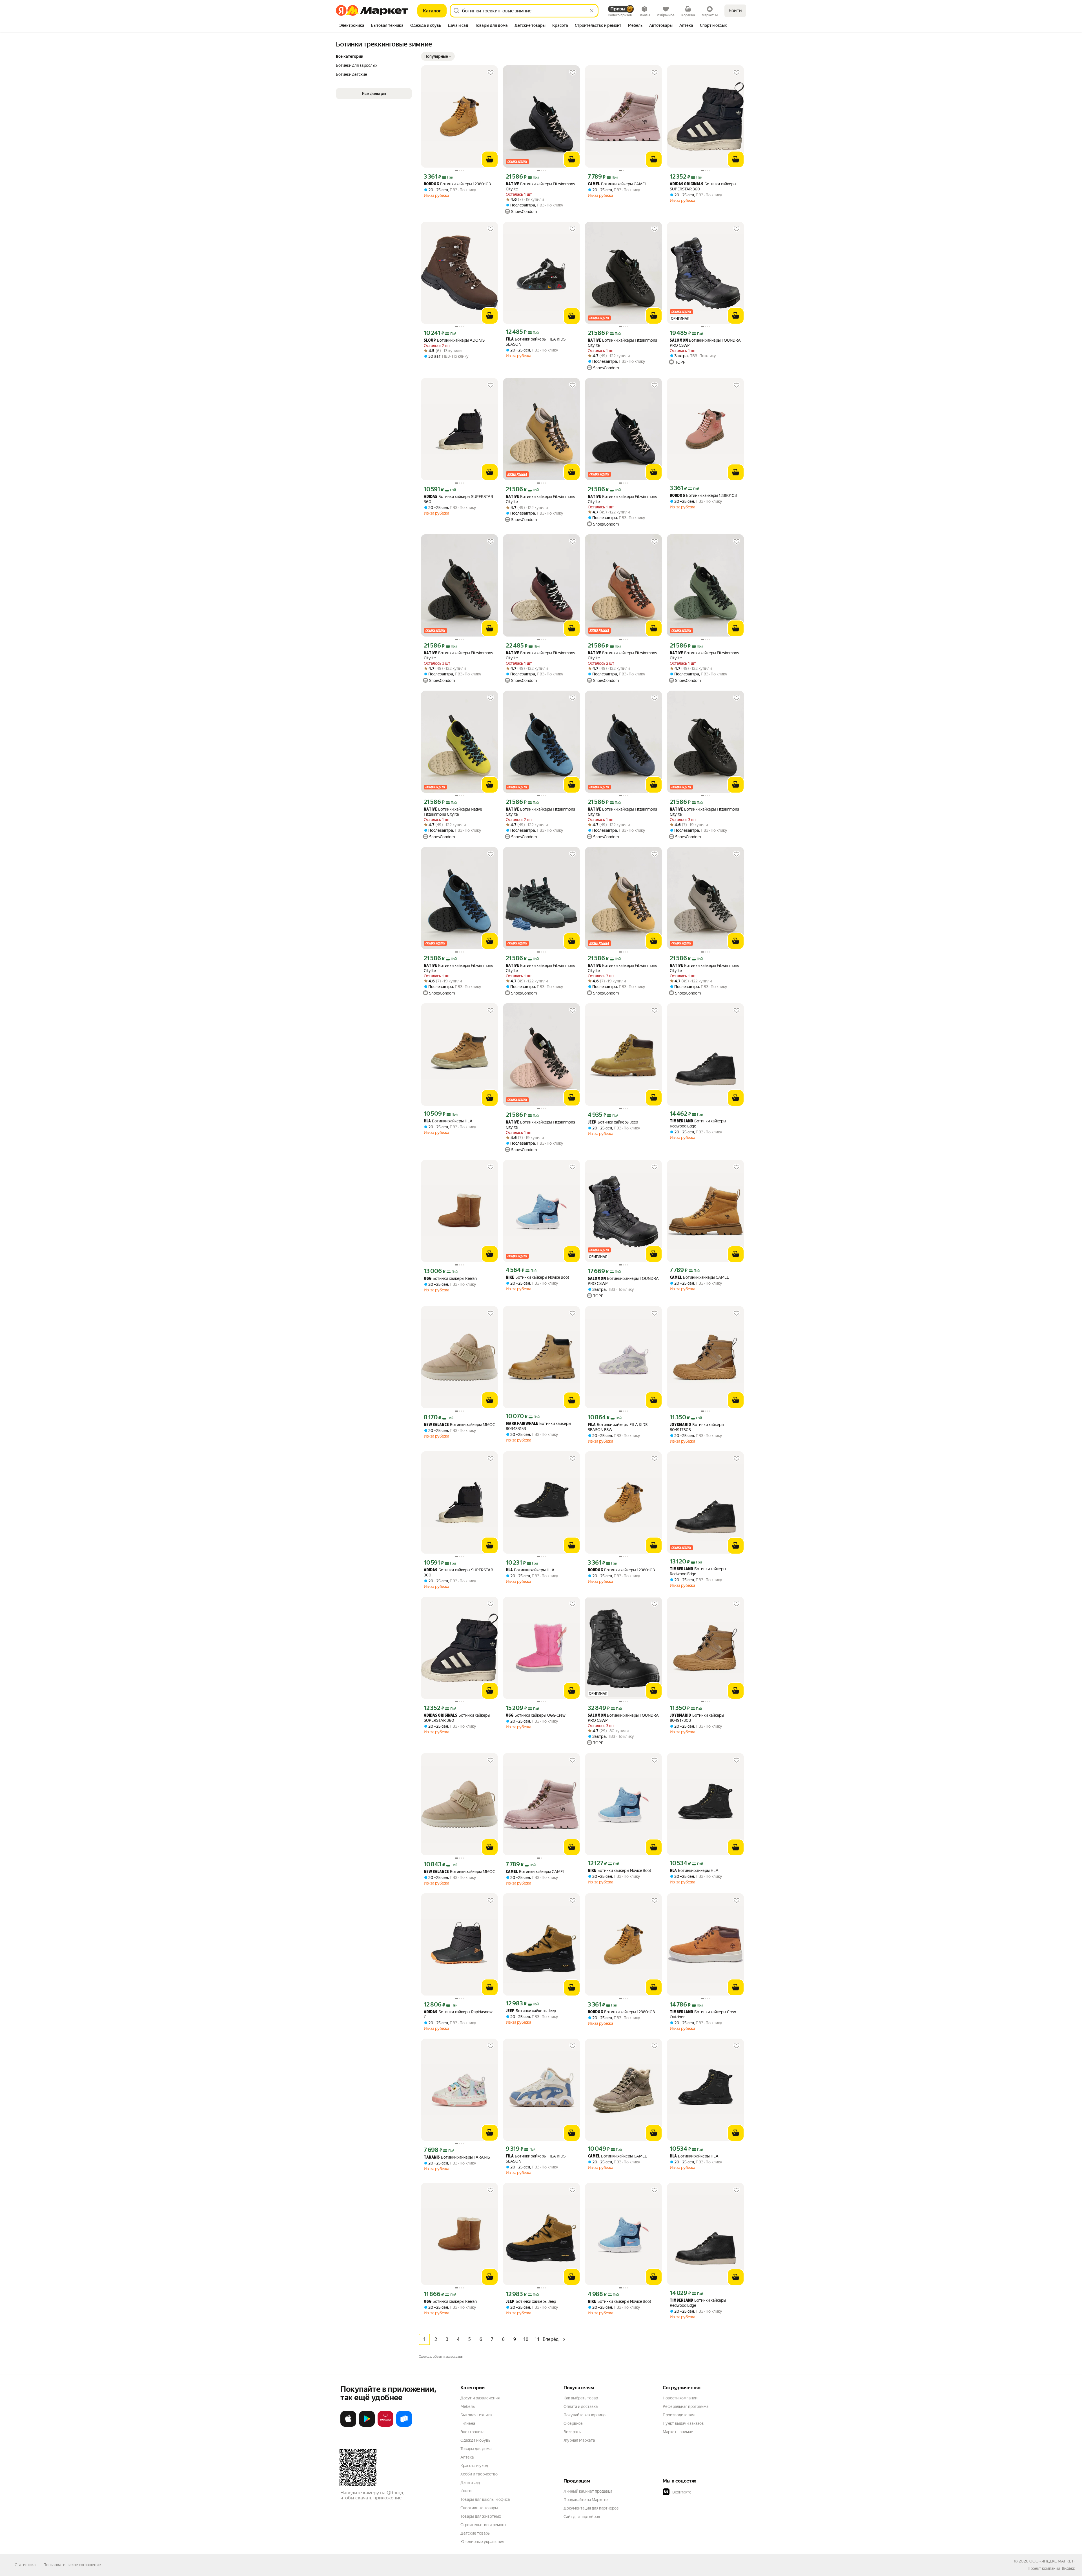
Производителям (679, 2415)
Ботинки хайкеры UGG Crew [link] (536, 1715)
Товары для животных (481, 2516)
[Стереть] (592, 11)
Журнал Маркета (579, 2440)
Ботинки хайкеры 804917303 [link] (697, 1427)
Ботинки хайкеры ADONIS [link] (454, 340)
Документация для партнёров (591, 2508)
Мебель (468, 2406)
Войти (735, 11)
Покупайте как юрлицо (585, 2415)
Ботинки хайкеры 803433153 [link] (538, 1426)
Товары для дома (476, 2449)
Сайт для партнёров (582, 2517)
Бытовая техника (476, 2415)
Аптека (467, 2457)
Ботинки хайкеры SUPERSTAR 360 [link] (703, 186)
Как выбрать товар (581, 2398)
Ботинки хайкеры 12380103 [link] (457, 184)
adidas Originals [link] (687, 184)
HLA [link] (427, 1121)
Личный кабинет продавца (588, 2491)
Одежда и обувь (475, 2440)
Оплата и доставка (581, 2406)
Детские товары (475, 2533)
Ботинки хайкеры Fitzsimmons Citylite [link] (540, 186)
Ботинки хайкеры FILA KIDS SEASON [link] (536, 342)
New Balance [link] (436, 1425)
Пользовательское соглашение (72, 2565)
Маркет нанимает (679, 2432)
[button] (438, 56)
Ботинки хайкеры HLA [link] (448, 1121)
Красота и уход (474, 2466)
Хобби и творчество (479, 2474)
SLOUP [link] (430, 341)
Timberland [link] (681, 1121)
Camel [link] (594, 184)
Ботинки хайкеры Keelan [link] (450, 1279)
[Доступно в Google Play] (367, 2426)
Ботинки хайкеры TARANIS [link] (457, 2157)
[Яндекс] (1068, 2568)
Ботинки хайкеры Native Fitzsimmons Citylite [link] (453, 812)
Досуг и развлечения (480, 2398)
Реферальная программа (686, 2406)
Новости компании (680, 2398)
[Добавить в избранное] (491, 73)
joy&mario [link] (680, 1425)
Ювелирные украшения (482, 2542)
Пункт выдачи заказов (683, 2423)
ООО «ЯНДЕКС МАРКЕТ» (1052, 2561)
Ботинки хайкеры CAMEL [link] (617, 184)
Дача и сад (470, 2482)
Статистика (25, 2565)
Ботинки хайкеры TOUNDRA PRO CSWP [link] (705, 343)
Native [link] (512, 184)
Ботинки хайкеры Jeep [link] (613, 1122)
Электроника (472, 2432)
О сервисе (573, 2423)
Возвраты (573, 2432)
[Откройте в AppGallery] (385, 2426)
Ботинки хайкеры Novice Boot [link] (537, 1277)
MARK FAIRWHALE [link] (522, 1424)
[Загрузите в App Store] (348, 2426)
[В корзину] (490, 159)
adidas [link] (431, 497)
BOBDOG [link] (431, 184)
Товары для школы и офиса (485, 2499)
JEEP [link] (592, 1123)
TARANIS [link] (432, 2158)
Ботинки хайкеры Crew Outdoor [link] (703, 2014)
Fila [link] (510, 340)
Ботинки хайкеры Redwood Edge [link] (698, 1124)
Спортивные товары (479, 2508)
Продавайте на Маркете (586, 2500)
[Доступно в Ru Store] (404, 2426)
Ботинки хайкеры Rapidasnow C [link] (458, 2014)
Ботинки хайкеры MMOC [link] (459, 1425)
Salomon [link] (679, 341)
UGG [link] (428, 1279)
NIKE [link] (510, 1278)
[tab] (352, 26)
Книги (466, 2491)
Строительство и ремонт (483, 2525)
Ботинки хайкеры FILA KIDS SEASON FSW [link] (618, 1427)
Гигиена (468, 2423)
